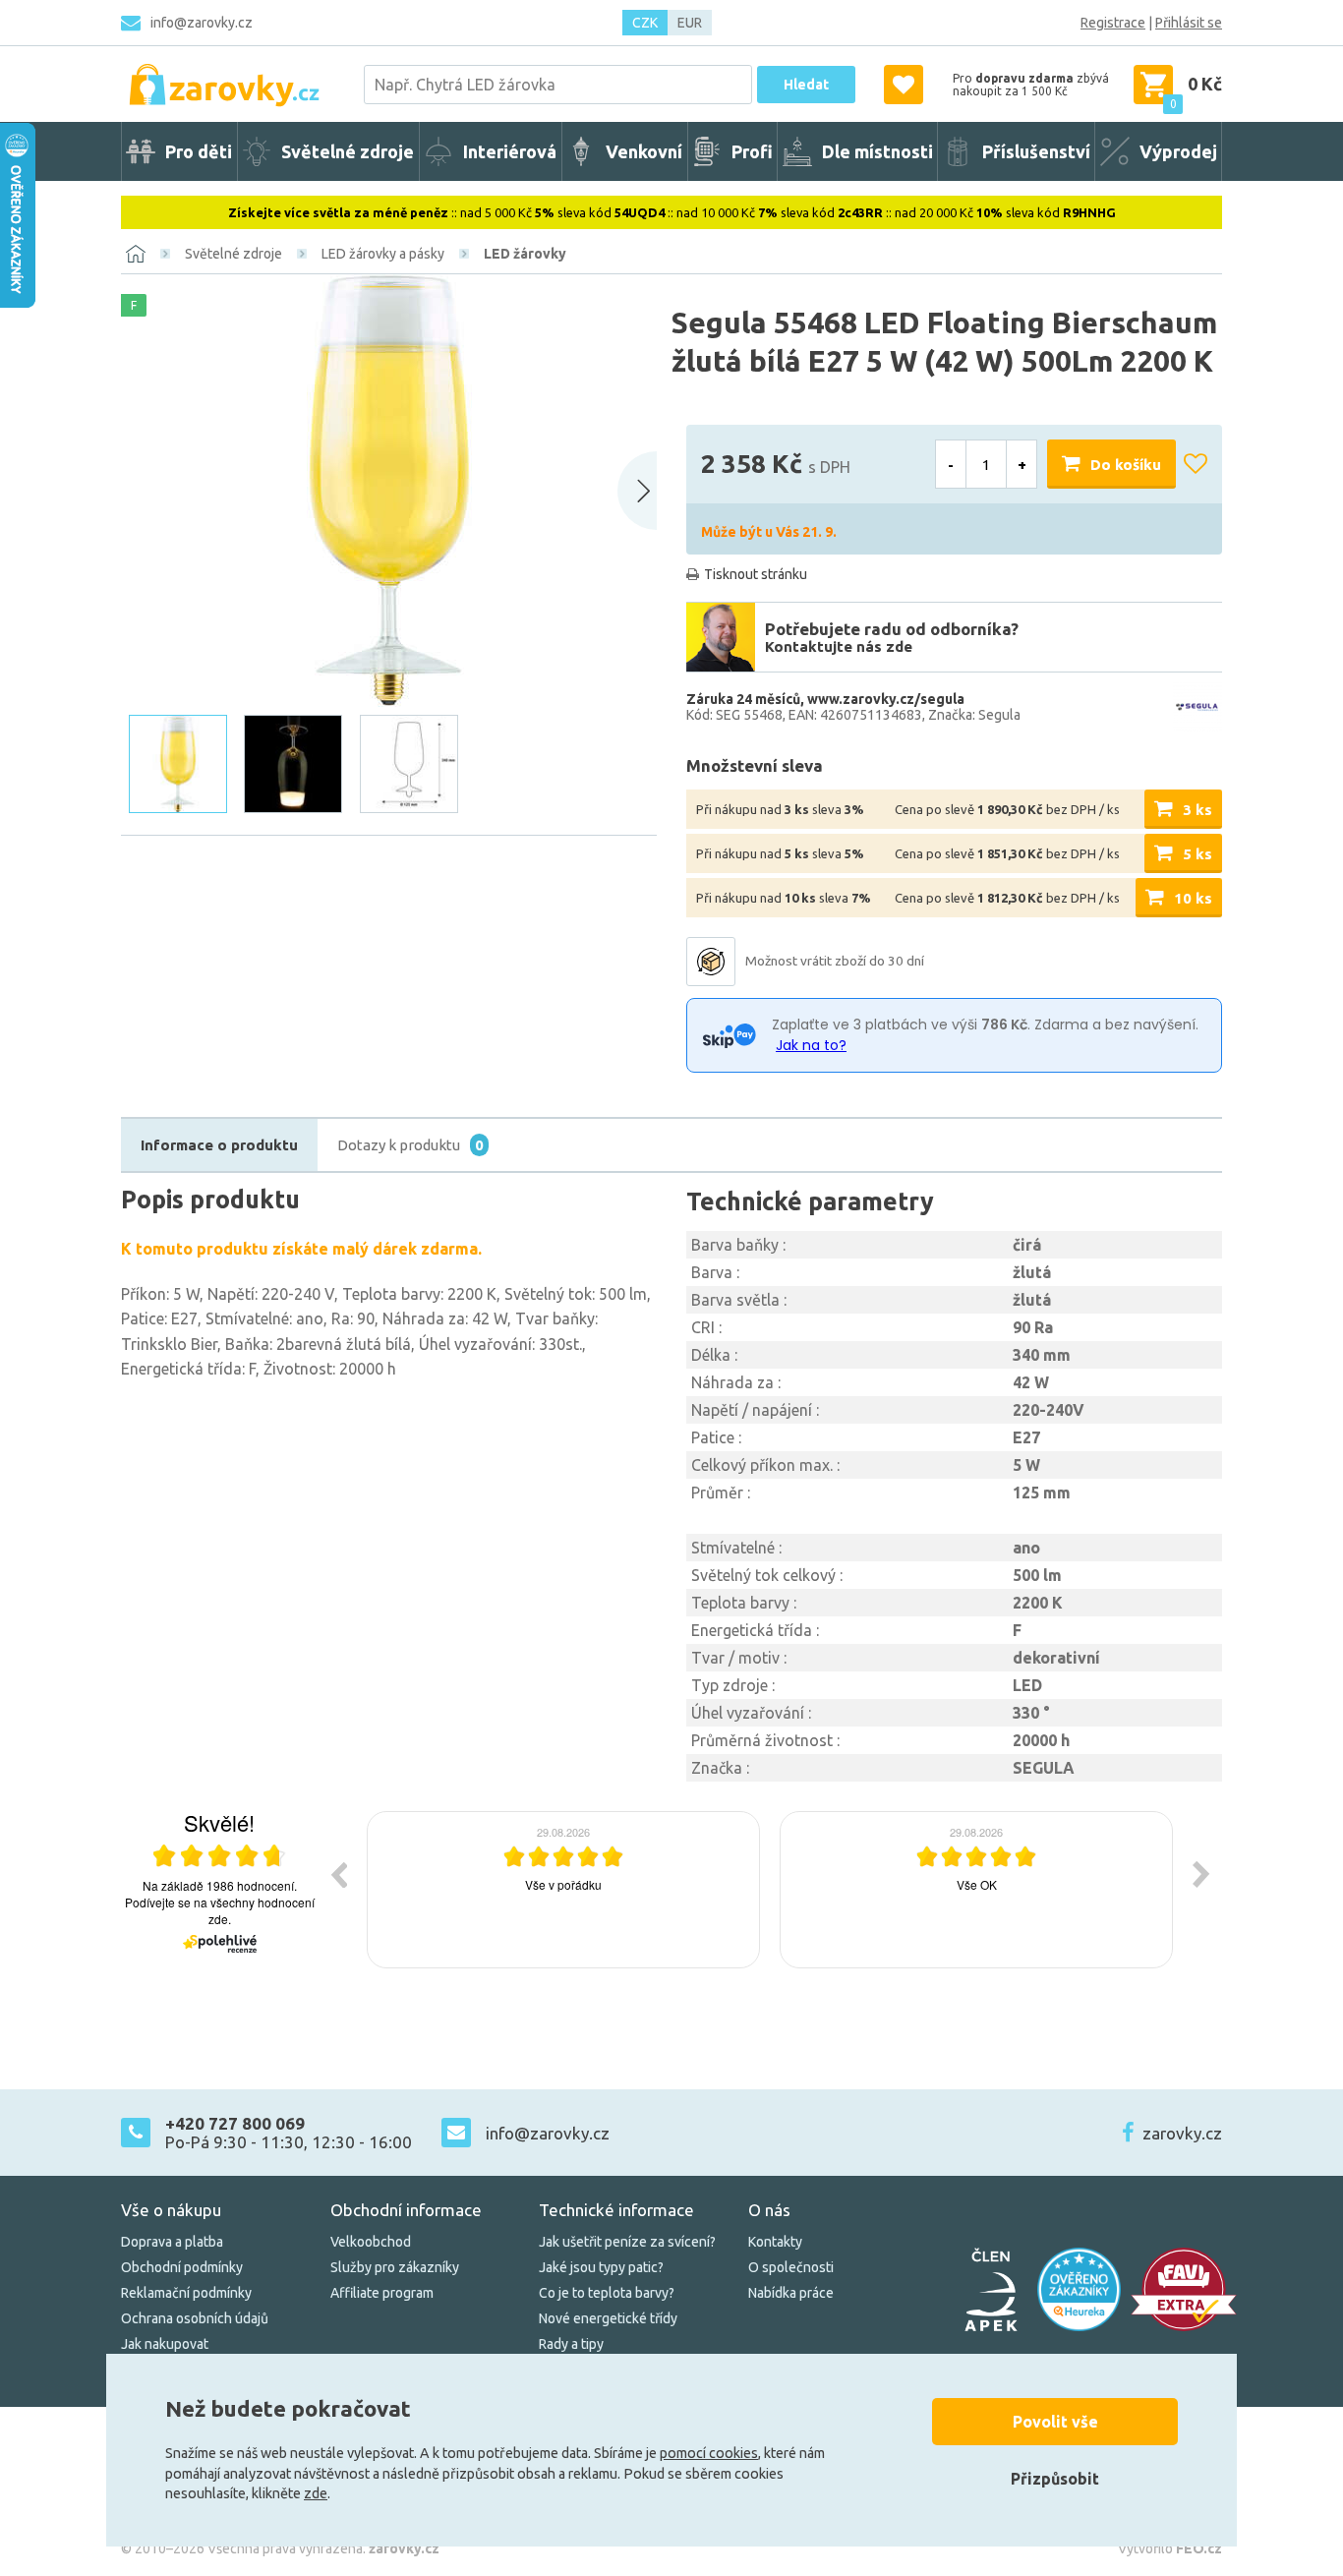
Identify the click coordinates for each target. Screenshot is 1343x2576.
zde (316, 2493)
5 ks (1197, 854)
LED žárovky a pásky (383, 254)
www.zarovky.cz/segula (886, 699)
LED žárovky (525, 254)
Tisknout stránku (756, 574)
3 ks (1197, 810)
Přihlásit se (1189, 23)
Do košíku (1126, 465)
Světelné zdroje (234, 254)
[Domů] (136, 254)
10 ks (1193, 898)
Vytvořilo (1170, 2548)
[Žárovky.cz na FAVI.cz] (1184, 2289)
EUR (690, 23)
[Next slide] (637, 491)
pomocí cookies (709, 2453)
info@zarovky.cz (202, 23)
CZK (645, 23)
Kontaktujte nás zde (839, 646)
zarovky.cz (1182, 2133)
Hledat (806, 85)
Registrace (1113, 23)
